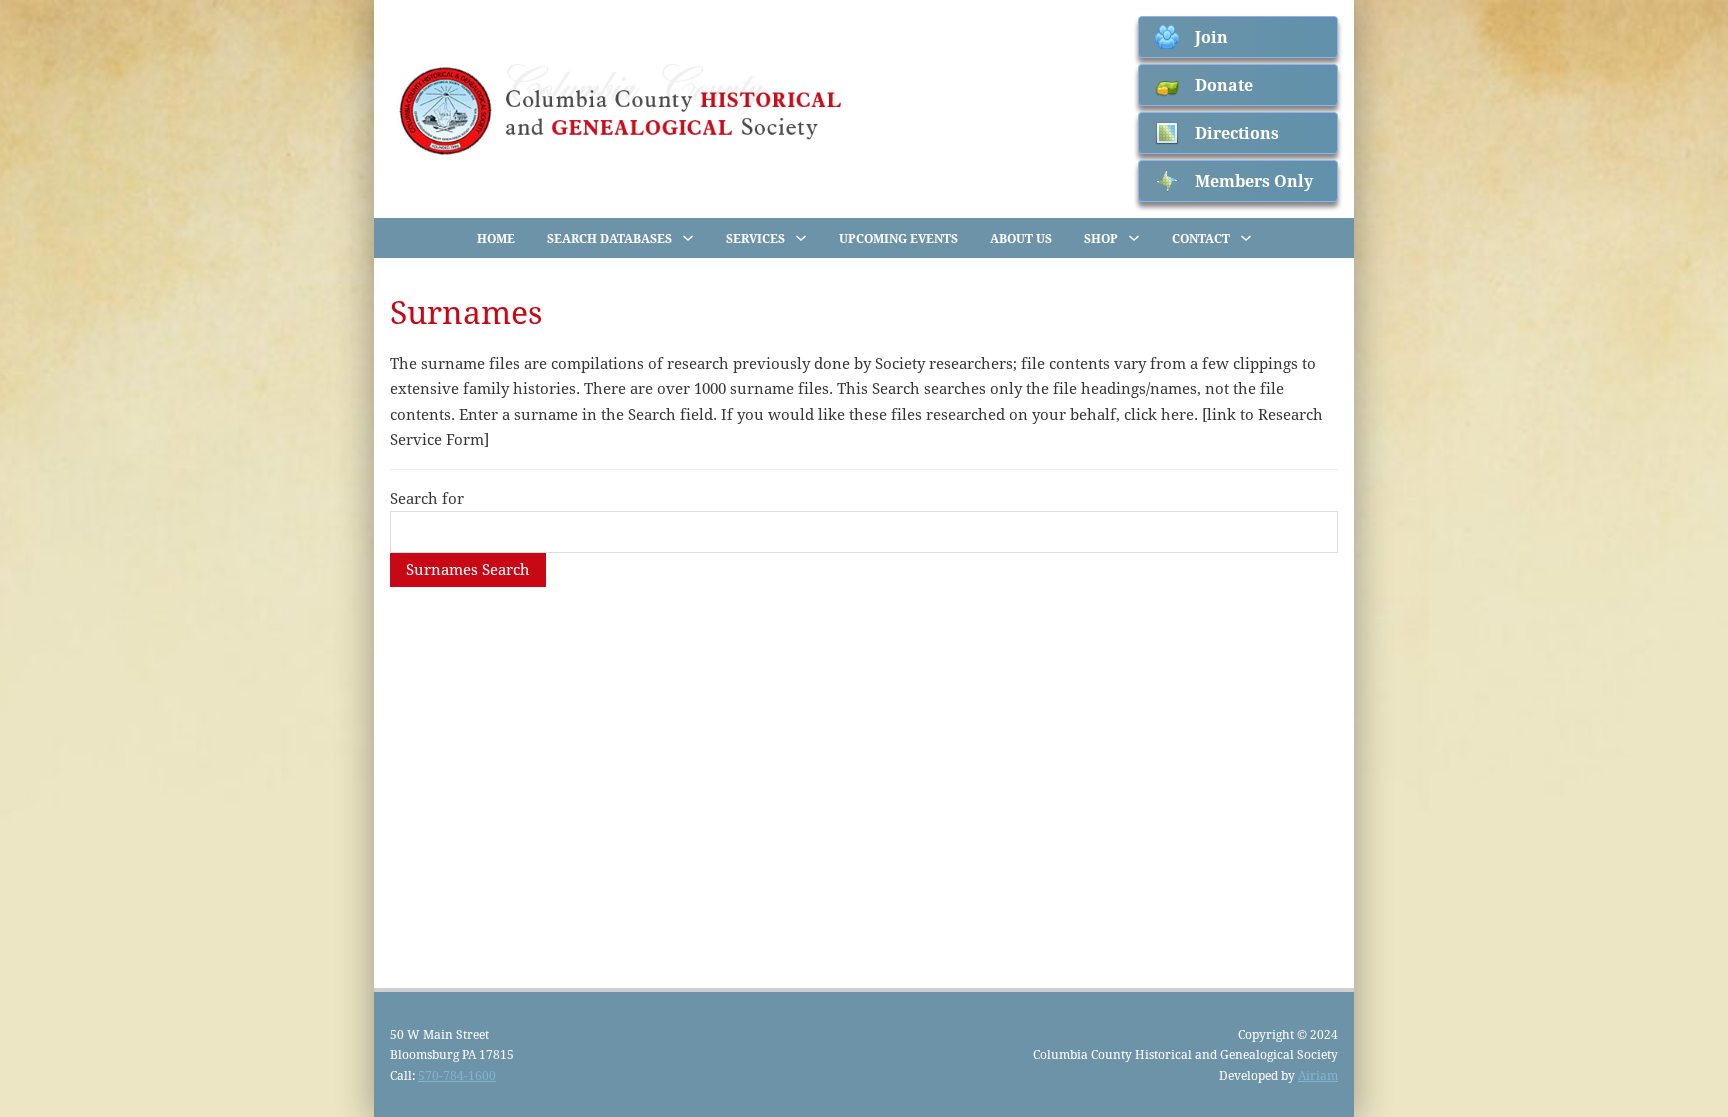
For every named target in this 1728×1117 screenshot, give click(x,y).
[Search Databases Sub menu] (688, 238)
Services (755, 238)
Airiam (1318, 1075)
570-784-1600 (457, 1075)
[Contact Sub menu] (1246, 238)
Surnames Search (468, 569)
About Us (1021, 238)
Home (496, 238)
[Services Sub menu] (801, 238)
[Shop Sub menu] (1134, 238)
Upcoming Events (898, 238)
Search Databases (609, 238)
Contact (1201, 238)
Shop (1101, 238)
